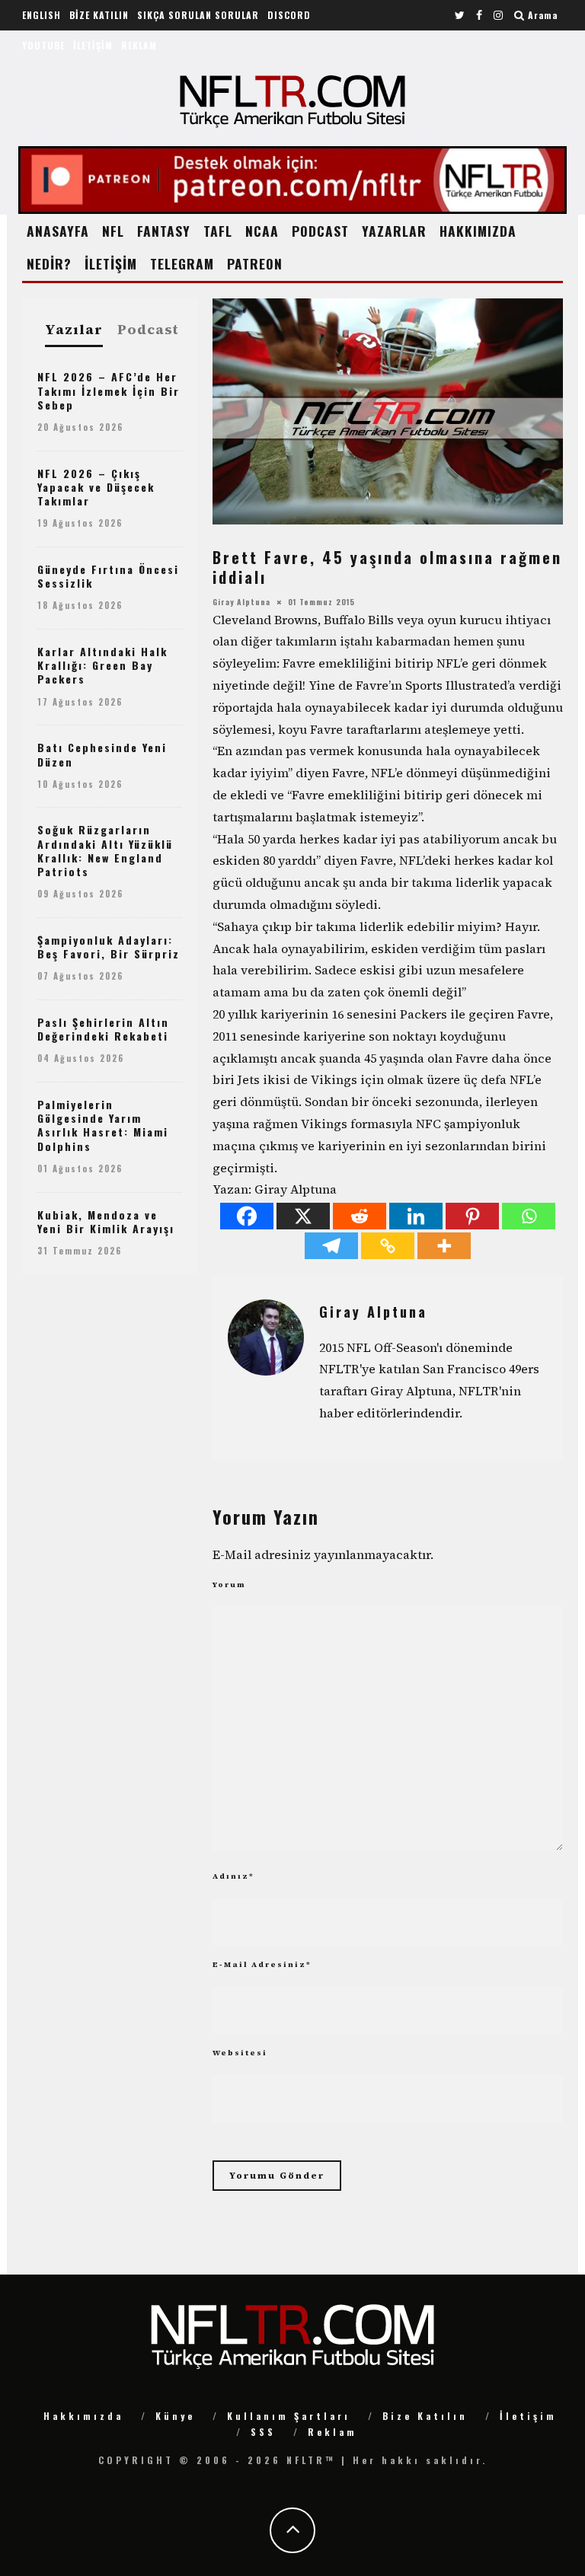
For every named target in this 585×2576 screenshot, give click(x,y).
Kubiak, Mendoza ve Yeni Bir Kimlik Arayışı (106, 1221)
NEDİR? (49, 263)
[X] (303, 1216)
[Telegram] (331, 1246)
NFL (113, 231)
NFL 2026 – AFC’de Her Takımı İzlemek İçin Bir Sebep (109, 390)
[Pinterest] (472, 1216)
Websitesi (240, 2053)
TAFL (218, 231)
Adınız (233, 1876)
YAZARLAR (394, 231)
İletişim (528, 2416)
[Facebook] (247, 1216)
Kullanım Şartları (289, 2416)
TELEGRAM (182, 263)
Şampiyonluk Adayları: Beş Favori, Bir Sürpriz (109, 947)
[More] (444, 1246)
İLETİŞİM (93, 45)
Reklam (332, 2432)
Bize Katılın (425, 2416)
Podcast (148, 330)
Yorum (229, 1584)
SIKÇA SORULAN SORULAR (198, 15)
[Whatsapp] (529, 1216)
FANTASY (164, 231)
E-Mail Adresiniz (262, 1964)
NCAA (262, 231)
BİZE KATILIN (99, 15)
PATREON (255, 263)
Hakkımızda (83, 2416)
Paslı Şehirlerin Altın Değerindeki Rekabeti (103, 1029)
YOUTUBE (43, 45)
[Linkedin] (416, 1216)
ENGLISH (42, 15)
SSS (263, 2432)
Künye (175, 2416)
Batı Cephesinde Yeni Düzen (102, 754)
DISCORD (289, 15)
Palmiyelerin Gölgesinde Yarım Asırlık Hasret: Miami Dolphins (103, 1125)
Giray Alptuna (241, 602)
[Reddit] (360, 1216)
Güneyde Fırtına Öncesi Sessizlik (108, 576)
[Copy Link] (388, 1246)
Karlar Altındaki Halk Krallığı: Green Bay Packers (102, 665)
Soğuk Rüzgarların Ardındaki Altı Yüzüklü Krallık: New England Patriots (105, 850)
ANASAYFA (58, 231)
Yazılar (74, 330)
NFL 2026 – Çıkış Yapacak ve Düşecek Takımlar (96, 487)
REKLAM (139, 45)
